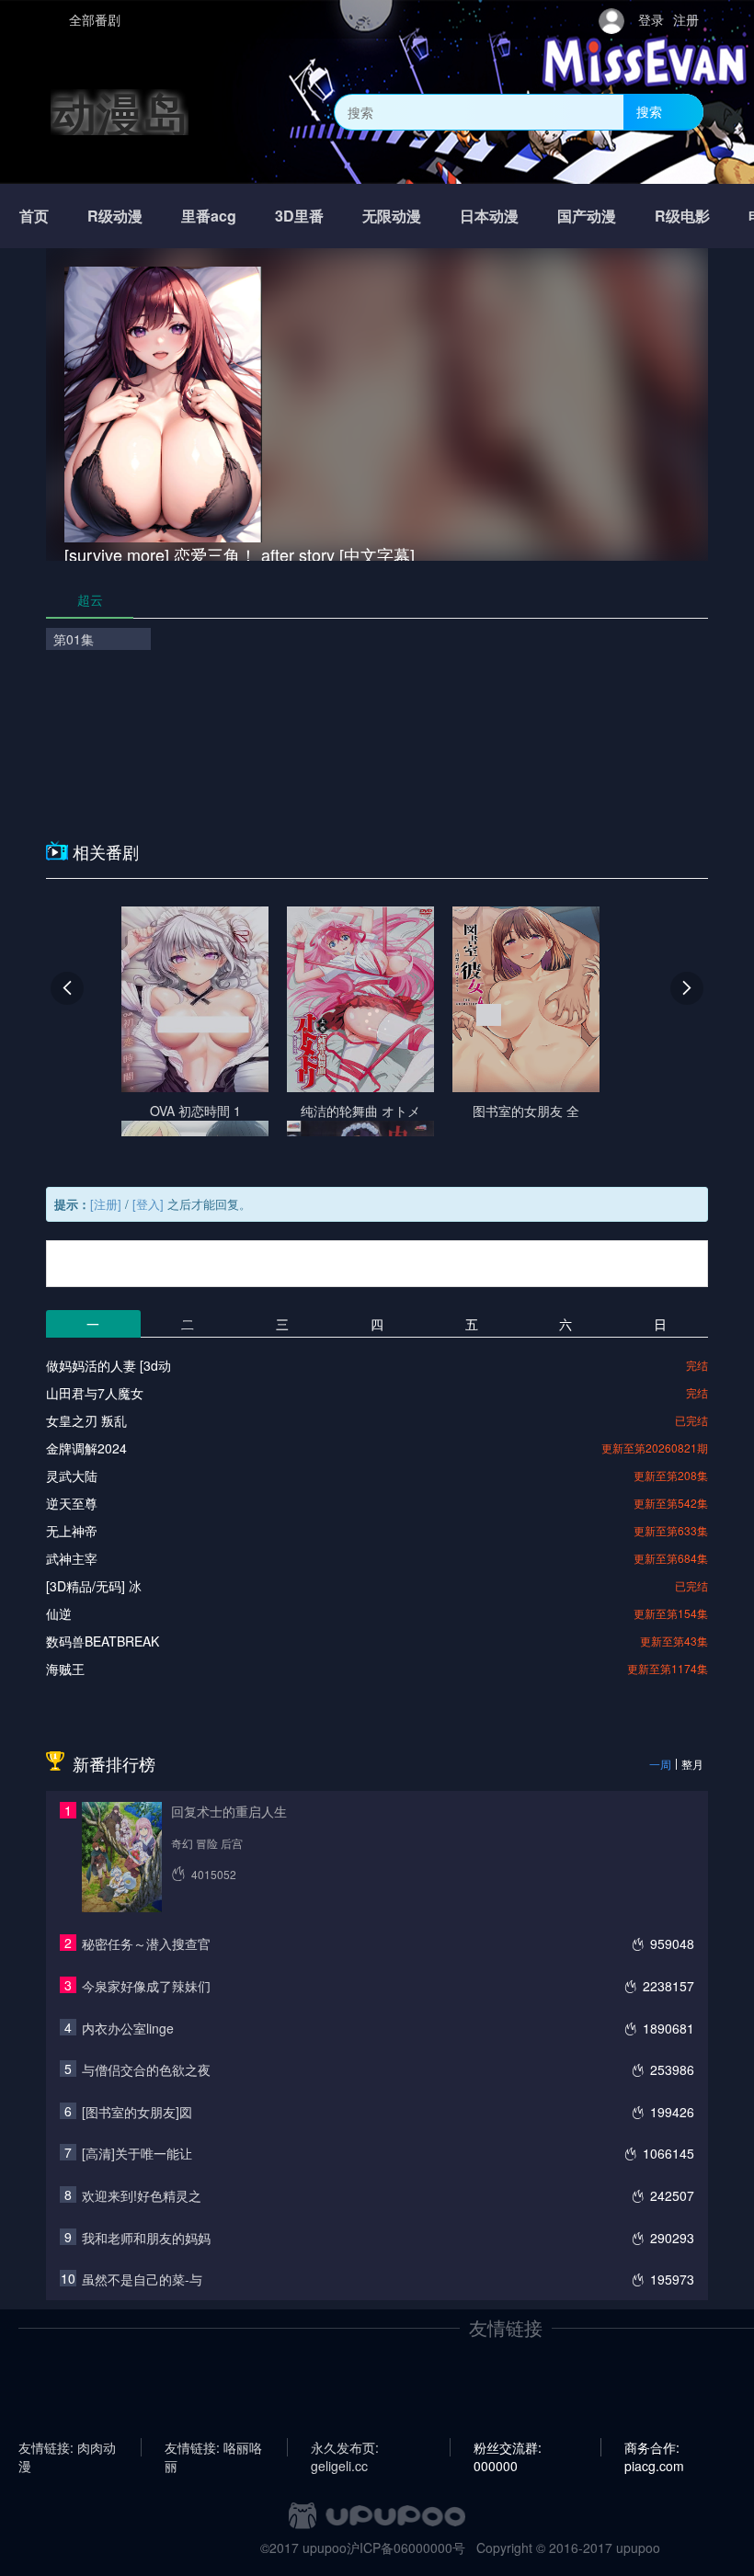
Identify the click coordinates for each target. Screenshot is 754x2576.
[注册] (106, 1204)
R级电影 (682, 216)
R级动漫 (115, 216)
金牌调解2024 (86, 1448)
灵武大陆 (72, 1476)
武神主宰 (72, 1558)
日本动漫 (489, 216)
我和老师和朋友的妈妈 (146, 2238)
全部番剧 (95, 19)
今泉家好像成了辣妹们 (146, 1986)
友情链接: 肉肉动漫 (67, 2447)
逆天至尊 (72, 1503)
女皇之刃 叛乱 (86, 1420)
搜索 (649, 111)
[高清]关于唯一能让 (137, 2153)
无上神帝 (72, 1531)
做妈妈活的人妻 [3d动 (109, 1365)
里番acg (209, 216)
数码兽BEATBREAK (103, 1641)
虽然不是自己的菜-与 (142, 2279)
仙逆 (59, 1613)
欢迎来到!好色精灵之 (142, 2195)
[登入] (148, 1204)
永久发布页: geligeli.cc (345, 2447)
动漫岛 (120, 112)
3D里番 (299, 216)
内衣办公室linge (128, 2028)
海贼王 (65, 1669)
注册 (686, 19)
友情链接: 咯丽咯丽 (213, 2447)
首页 (34, 216)
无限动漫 (392, 216)
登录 (651, 19)
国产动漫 (587, 216)
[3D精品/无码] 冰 (94, 1586)
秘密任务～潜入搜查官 (146, 1943)
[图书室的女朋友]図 (137, 2112)
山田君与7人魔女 (95, 1393)
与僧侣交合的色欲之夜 (146, 2069)
